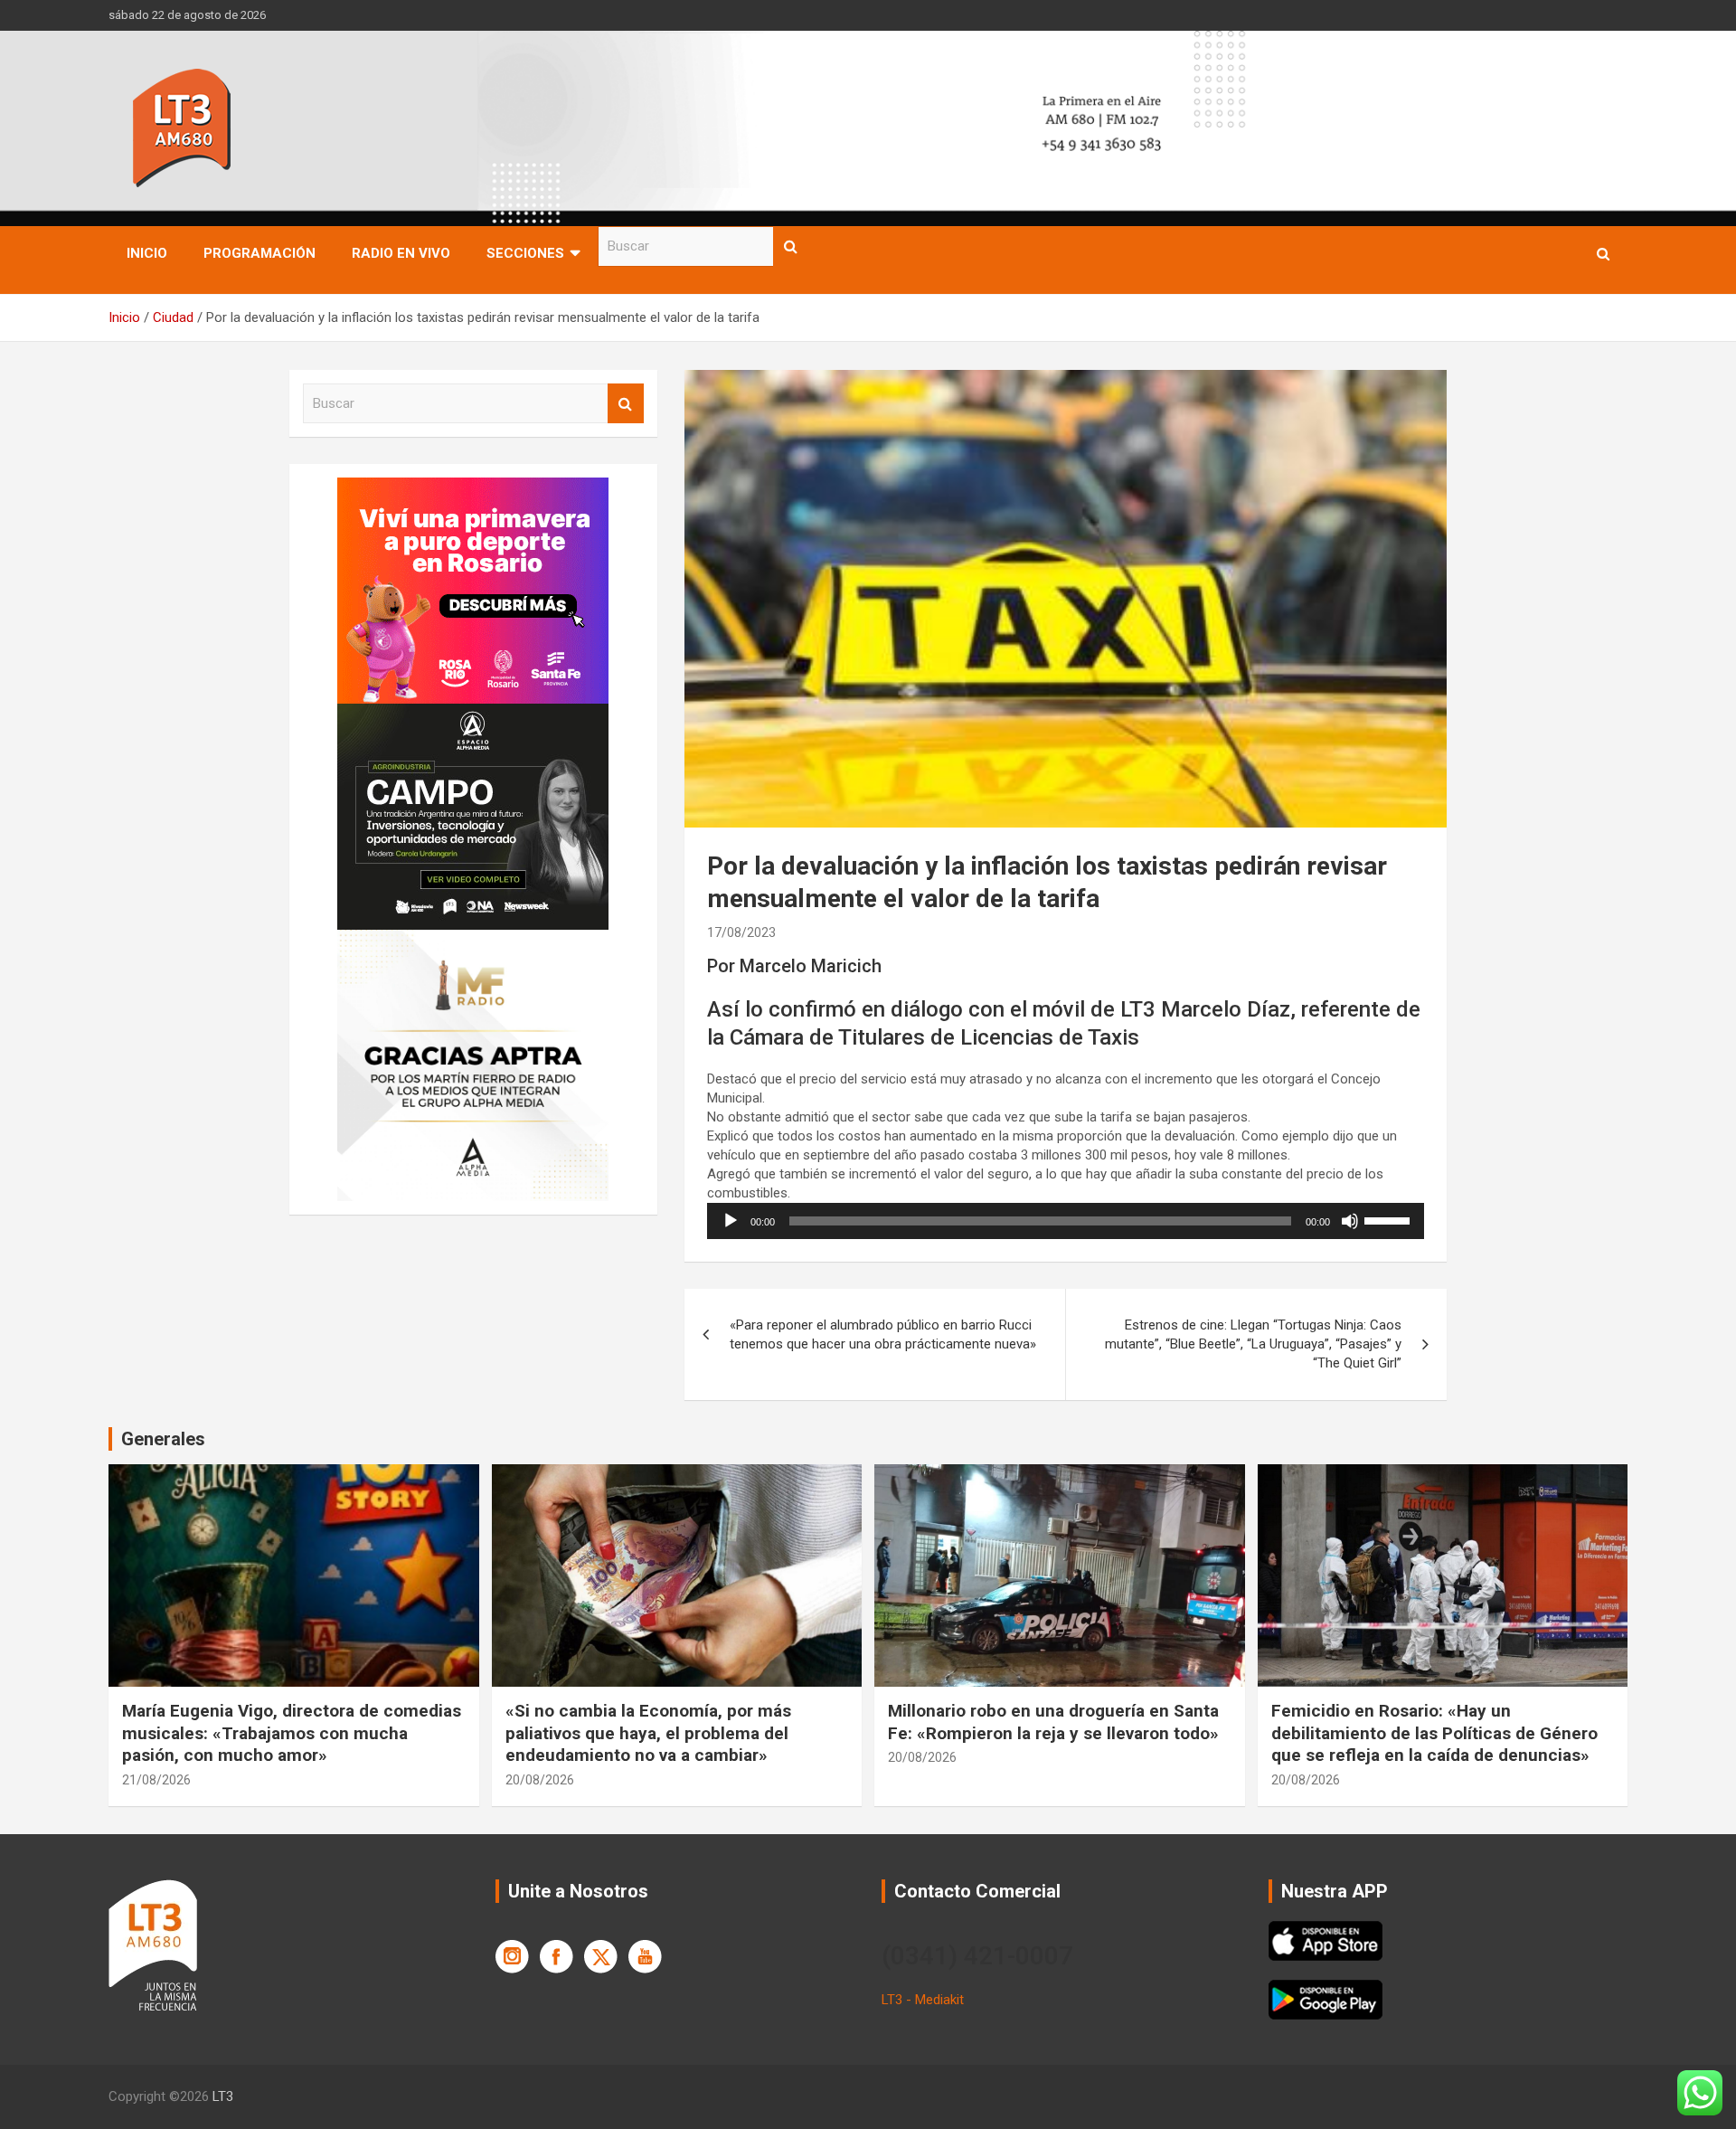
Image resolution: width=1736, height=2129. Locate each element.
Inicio (147, 253)
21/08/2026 (156, 1780)
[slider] (1390, 1219)
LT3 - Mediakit (923, 2000)
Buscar (791, 246)
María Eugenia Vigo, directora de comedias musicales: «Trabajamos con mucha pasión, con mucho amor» (292, 1733)
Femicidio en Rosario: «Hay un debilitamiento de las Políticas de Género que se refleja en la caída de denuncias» (1434, 1733)
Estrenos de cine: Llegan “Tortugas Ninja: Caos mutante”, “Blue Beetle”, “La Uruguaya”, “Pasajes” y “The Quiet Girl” (1253, 1344)
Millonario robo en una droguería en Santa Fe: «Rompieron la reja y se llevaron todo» (1053, 1722)
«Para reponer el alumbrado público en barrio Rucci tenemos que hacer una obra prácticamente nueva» (883, 1334)
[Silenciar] (1350, 1221)
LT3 (223, 2096)
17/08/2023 (741, 932)
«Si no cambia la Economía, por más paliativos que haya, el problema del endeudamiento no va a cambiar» (648, 1733)
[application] (1066, 1221)
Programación (259, 253)
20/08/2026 (540, 1780)
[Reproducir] (731, 1221)
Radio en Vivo (401, 253)
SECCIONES (525, 253)
